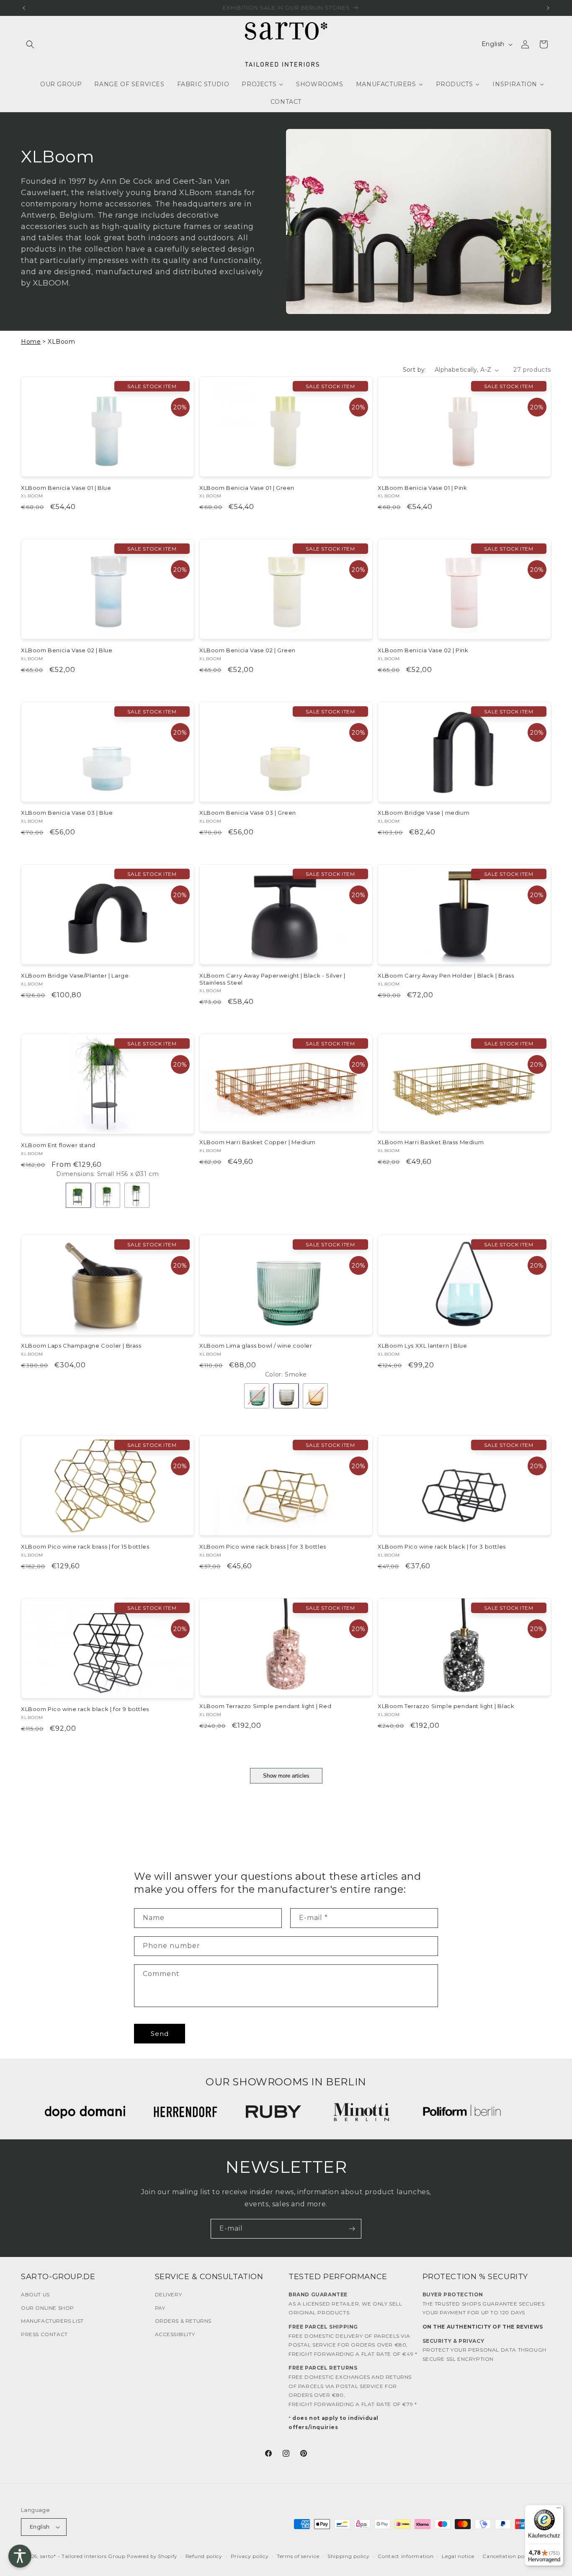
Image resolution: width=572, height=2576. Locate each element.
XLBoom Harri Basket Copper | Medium (258, 1142)
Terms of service (298, 2556)
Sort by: (415, 370)
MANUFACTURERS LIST (52, 2321)
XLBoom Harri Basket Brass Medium (431, 1142)
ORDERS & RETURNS (183, 2321)
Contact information (406, 2556)
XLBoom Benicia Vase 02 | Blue (67, 650)
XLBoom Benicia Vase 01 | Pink (422, 488)
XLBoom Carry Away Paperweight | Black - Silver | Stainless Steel (272, 979)
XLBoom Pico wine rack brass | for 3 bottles (263, 1547)
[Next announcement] (548, 8)
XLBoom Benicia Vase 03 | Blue (67, 813)
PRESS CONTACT (44, 2334)
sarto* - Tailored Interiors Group (83, 2556)
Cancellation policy (508, 2556)
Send (160, 2034)
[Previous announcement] (24, 8)
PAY (160, 2308)
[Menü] (559, 2510)
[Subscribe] (352, 2229)
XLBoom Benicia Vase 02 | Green (247, 650)
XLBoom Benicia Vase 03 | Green (248, 813)
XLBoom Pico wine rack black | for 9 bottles (85, 1709)
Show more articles (286, 1776)
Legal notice (458, 2556)
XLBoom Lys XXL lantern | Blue (422, 1346)
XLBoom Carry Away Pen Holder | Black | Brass (446, 975)
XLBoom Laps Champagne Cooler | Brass (81, 1346)
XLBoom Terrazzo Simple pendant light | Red (265, 1706)
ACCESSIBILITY (175, 2334)
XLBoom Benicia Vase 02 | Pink (423, 650)
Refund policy (204, 2556)
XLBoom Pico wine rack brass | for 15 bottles (85, 1547)
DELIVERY (169, 2294)
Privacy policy (250, 2556)
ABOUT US (35, 2294)
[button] (30, 44)
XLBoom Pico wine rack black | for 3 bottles (442, 1547)
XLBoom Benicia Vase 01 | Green (247, 488)
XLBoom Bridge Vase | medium (424, 813)
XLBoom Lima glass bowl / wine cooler (256, 1346)
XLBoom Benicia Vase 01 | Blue (66, 488)
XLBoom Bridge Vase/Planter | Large (75, 975)
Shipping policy (349, 2556)
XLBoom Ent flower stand (58, 1145)
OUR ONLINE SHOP (48, 2308)
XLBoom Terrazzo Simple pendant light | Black (446, 1706)
